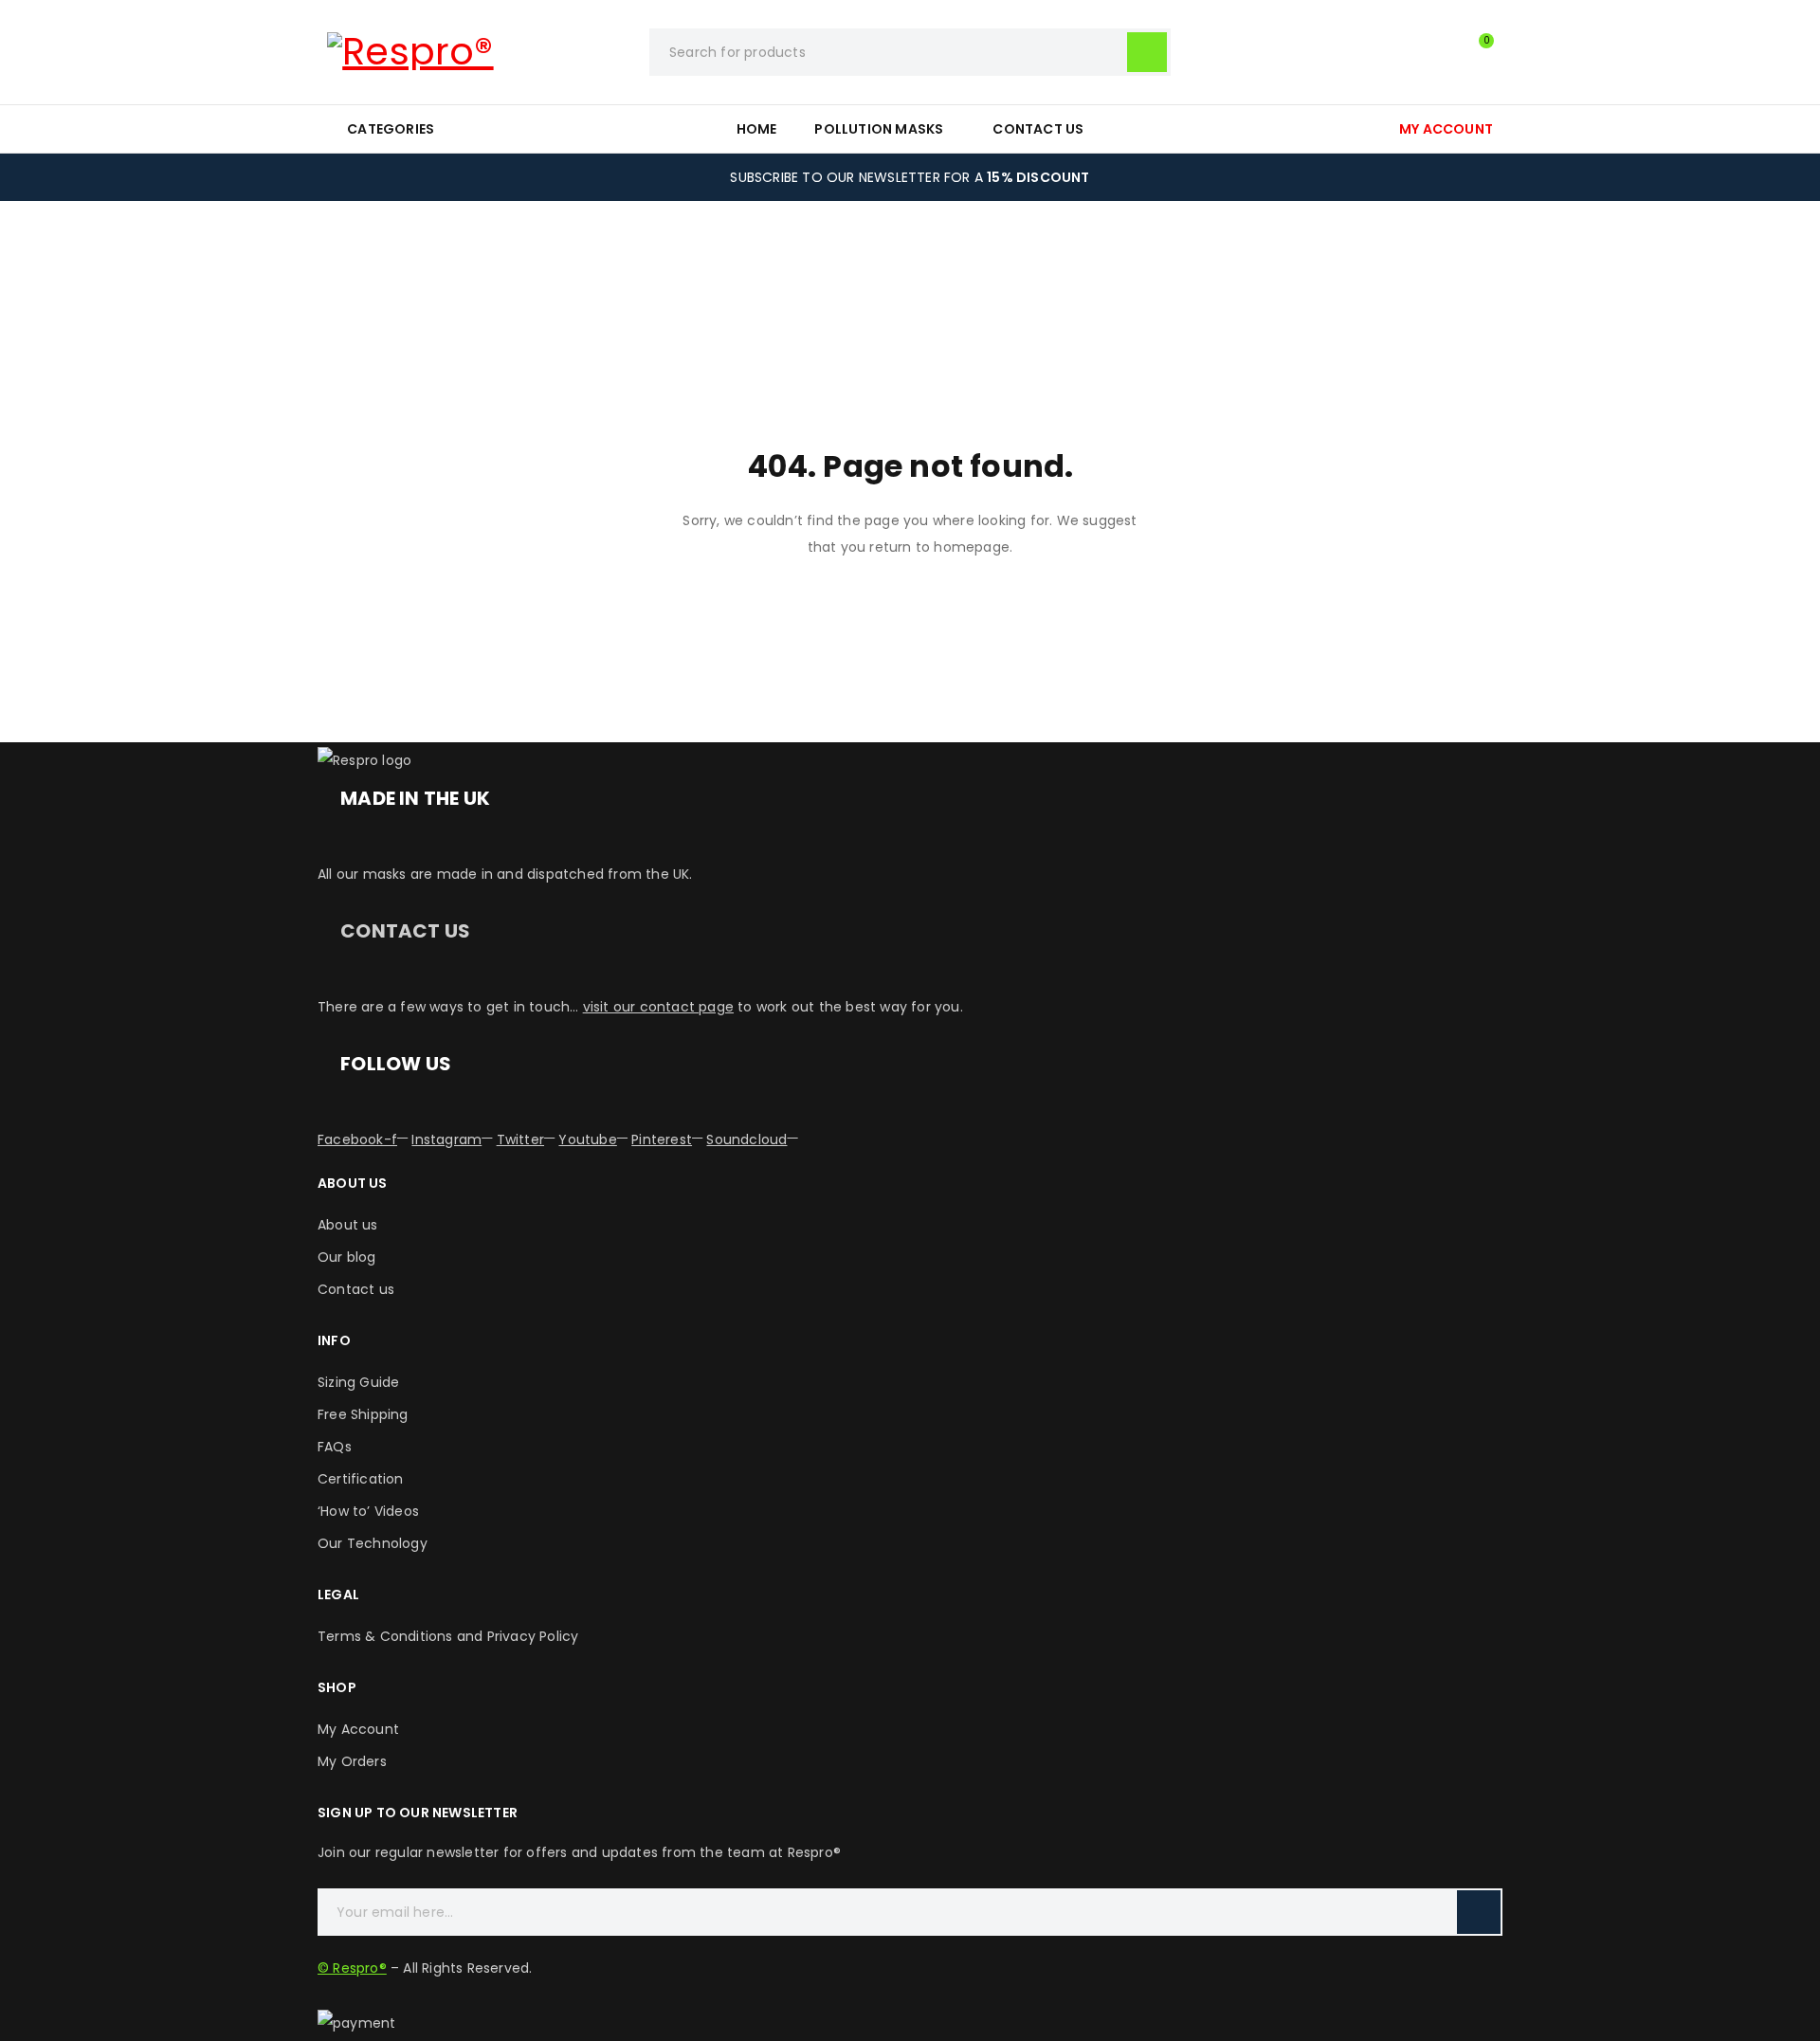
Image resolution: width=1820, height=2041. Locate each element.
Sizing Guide (358, 1382)
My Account (358, 1729)
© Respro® (352, 1968)
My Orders (352, 1761)
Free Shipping (363, 1414)
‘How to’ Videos (368, 1511)
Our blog (347, 1257)
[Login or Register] (1436, 52)
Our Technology (373, 1543)
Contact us (356, 1289)
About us (348, 1225)
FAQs (335, 1447)
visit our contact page (658, 1007)
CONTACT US (405, 931)
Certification (361, 1479)
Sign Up (1479, 1912)
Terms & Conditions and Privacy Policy (448, 1636)
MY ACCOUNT (1446, 129)
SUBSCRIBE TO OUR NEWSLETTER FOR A (910, 177)
